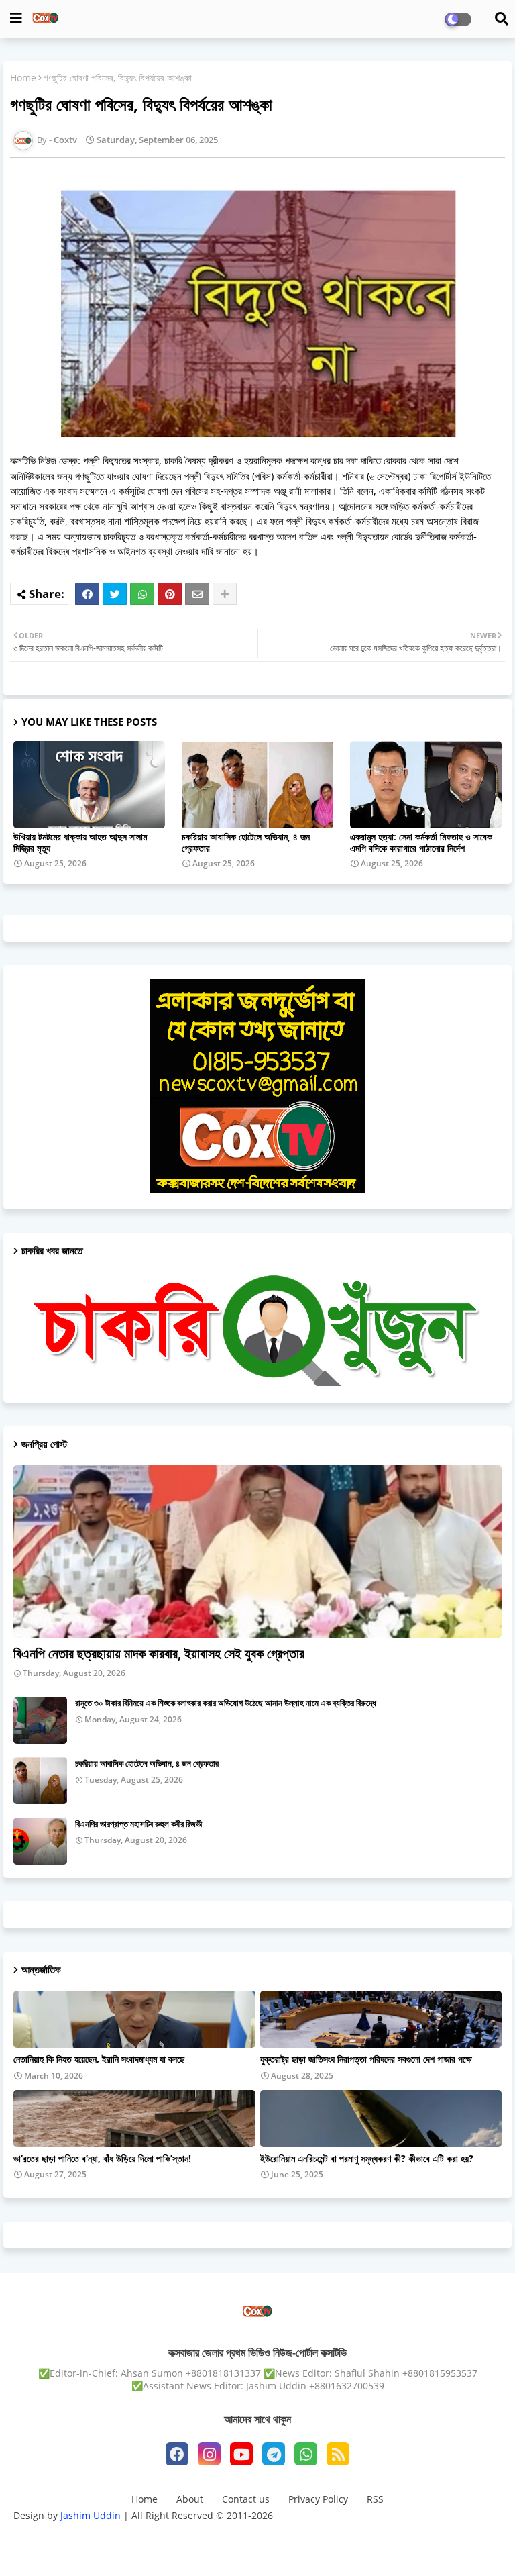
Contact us (246, 2499)
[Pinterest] (170, 594)
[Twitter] (115, 594)
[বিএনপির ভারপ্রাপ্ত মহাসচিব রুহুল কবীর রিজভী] (40, 1841)
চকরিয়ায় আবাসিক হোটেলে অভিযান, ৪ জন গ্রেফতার (246, 842)
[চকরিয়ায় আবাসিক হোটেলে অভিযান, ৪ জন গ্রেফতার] (40, 1781)
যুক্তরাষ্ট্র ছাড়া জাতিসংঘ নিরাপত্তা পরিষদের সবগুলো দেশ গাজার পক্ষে (366, 2059)
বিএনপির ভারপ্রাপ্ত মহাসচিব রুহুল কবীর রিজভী (138, 1824)
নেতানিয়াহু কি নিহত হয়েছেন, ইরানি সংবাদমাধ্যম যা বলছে (99, 2059)
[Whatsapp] (142, 594)
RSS (375, 2499)
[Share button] (225, 594)
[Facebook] (87, 594)
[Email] (197, 594)
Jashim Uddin (92, 2515)
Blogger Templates (193, 2539)
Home (23, 78)
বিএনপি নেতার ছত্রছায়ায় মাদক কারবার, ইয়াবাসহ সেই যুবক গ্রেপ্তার (159, 1653)
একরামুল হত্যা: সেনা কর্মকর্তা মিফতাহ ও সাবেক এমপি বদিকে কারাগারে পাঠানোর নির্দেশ (421, 842)
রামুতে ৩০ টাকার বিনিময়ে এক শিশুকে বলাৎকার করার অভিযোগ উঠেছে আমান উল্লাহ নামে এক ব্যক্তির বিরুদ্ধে (226, 1703)
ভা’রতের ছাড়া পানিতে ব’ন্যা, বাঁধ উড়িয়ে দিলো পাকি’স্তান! (102, 2159)
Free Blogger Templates (365, 2539)
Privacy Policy (318, 2499)
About (190, 2499)
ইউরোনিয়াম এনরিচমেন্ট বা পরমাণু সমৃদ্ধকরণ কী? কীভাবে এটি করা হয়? (367, 2159)
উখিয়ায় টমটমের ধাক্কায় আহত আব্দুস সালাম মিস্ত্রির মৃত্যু (80, 842)
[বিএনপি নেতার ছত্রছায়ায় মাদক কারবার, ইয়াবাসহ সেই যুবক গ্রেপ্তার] (257, 1551)
